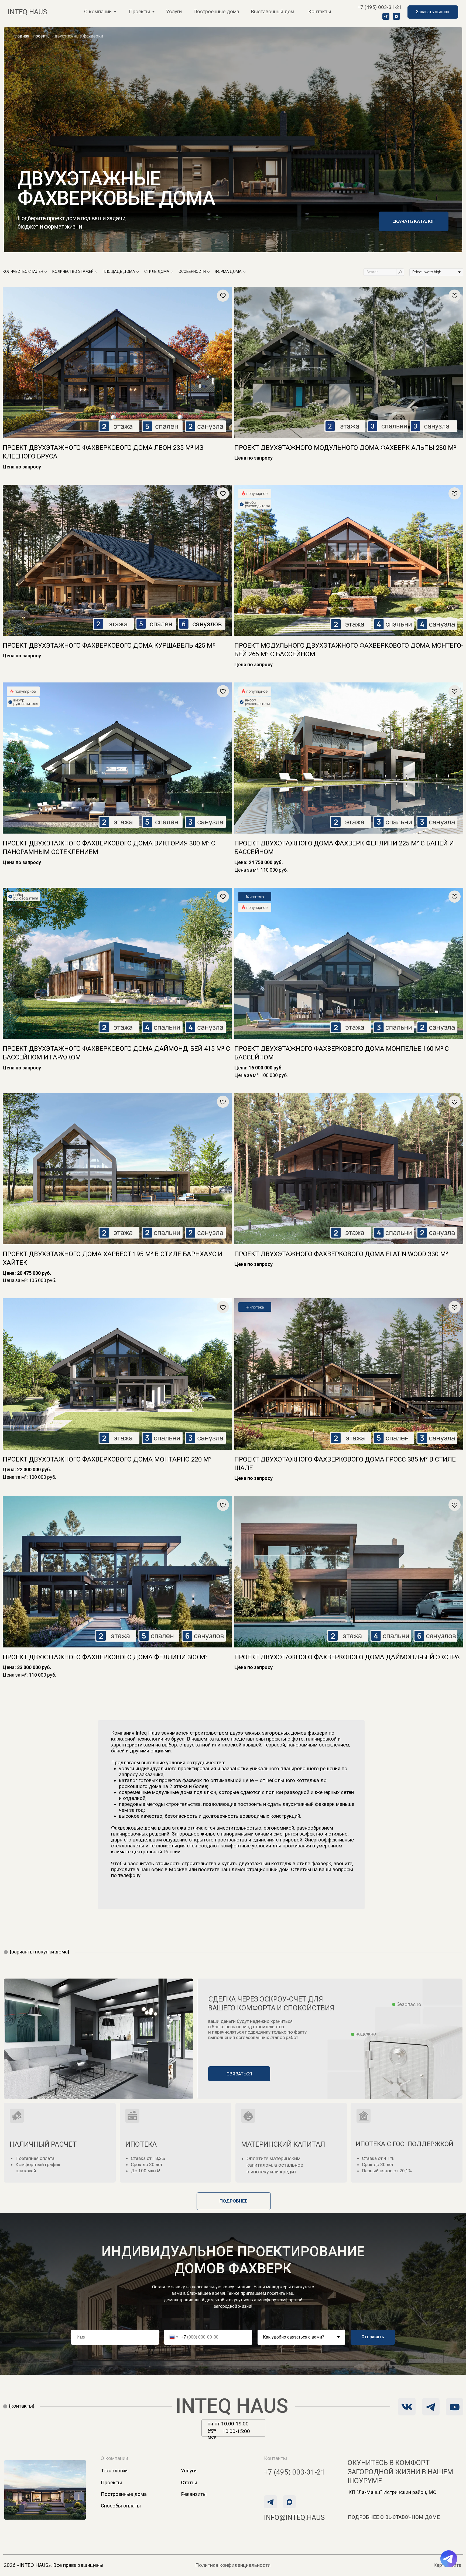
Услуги (174, 12)
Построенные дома (216, 12)
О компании (98, 12)
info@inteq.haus (294, 2517)
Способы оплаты (121, 2506)
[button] (433, 12)
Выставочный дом (273, 12)
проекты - (43, 36)
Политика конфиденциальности (233, 2565)
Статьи (189, 2483)
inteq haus (27, 12)
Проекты (111, 2483)
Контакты (320, 12)
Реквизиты (194, 2494)
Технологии (114, 2471)
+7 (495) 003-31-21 (380, 7)
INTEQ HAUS (232, 2406)
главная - (23, 36)
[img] (431, 2407)
